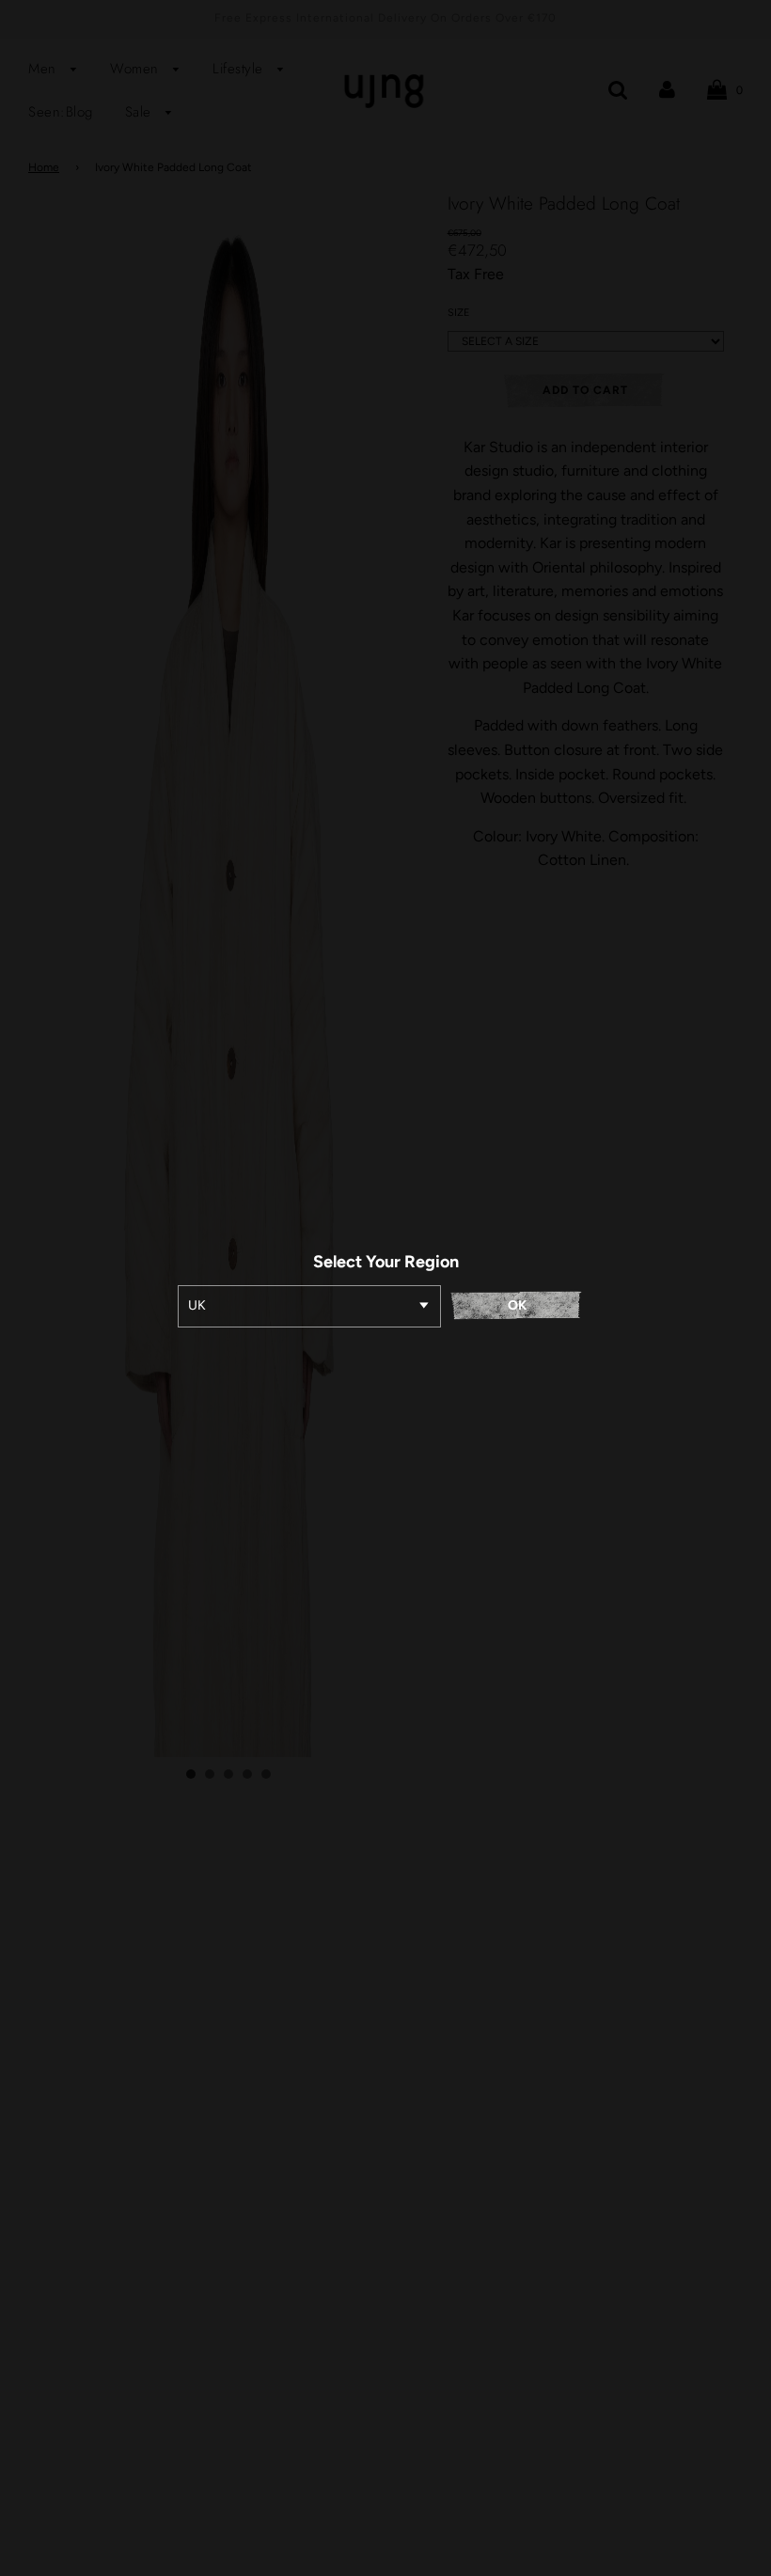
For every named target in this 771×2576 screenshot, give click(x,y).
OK (517, 1305)
